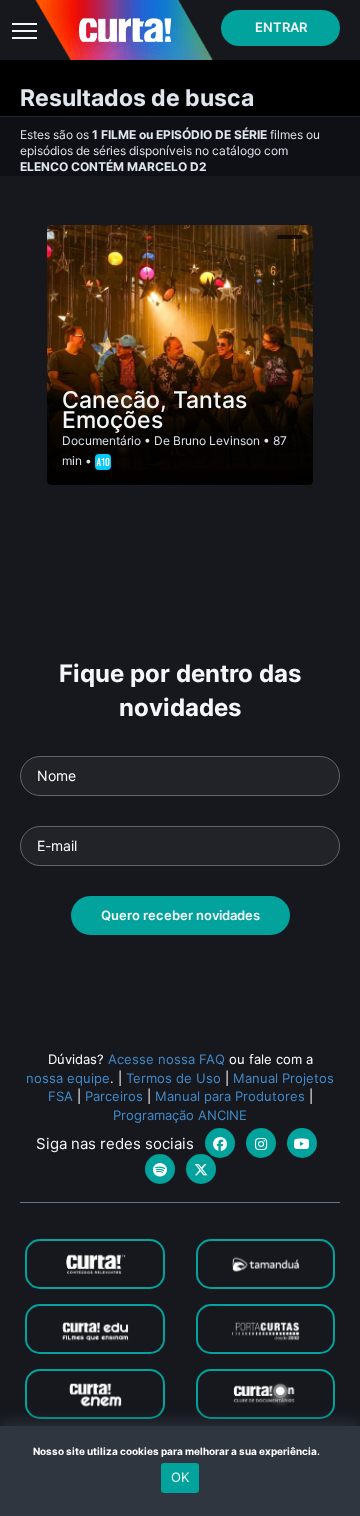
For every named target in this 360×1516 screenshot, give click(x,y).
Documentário (101, 440)
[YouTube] (302, 1143)
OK (180, 1477)
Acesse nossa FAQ (166, 1059)
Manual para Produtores (230, 1096)
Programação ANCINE (180, 1115)
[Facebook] (220, 1143)
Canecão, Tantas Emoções (154, 410)
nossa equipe (68, 1078)
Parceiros (114, 1096)
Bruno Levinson (216, 440)
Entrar (281, 27)
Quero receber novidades (180, 915)
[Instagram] (261, 1143)
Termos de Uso (173, 1078)
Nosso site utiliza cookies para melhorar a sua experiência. (180, 1451)
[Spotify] (160, 1169)
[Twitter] (201, 1169)
